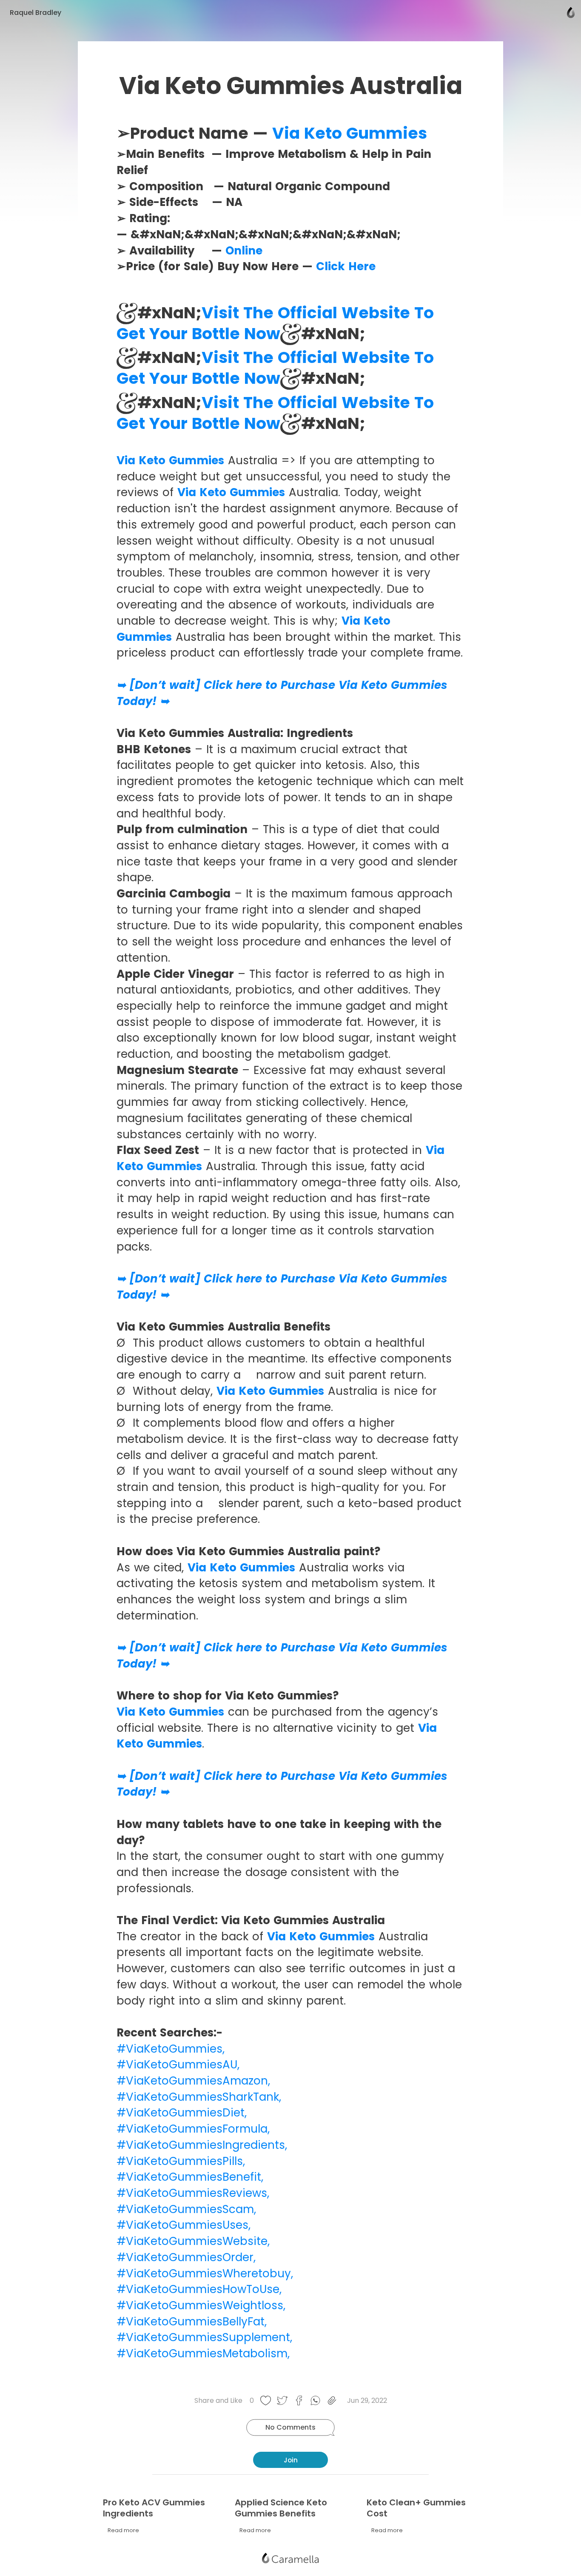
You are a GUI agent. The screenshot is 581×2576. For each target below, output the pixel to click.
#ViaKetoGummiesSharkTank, (199, 2097)
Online (242, 251)
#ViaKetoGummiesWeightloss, (201, 2305)
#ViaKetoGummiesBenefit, (190, 2177)
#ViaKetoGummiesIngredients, (202, 2145)
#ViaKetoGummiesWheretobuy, (205, 2273)
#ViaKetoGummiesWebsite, (193, 2241)
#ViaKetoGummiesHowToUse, (199, 2289)
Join (291, 2460)
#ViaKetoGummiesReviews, (193, 2193)
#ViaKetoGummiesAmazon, (193, 2081)
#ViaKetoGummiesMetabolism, (203, 2353)
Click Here (344, 266)
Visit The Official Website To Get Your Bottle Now (275, 323)
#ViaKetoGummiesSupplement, (204, 2337)
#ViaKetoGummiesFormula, (193, 2129)
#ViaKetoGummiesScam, (186, 2209)
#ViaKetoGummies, (171, 2049)
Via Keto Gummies (350, 133)
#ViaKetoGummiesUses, (184, 2225)
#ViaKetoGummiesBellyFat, (192, 2322)
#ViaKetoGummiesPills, (181, 2161)
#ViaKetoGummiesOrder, (186, 2257)
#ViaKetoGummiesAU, (178, 2065)
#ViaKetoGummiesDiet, (182, 2113)
